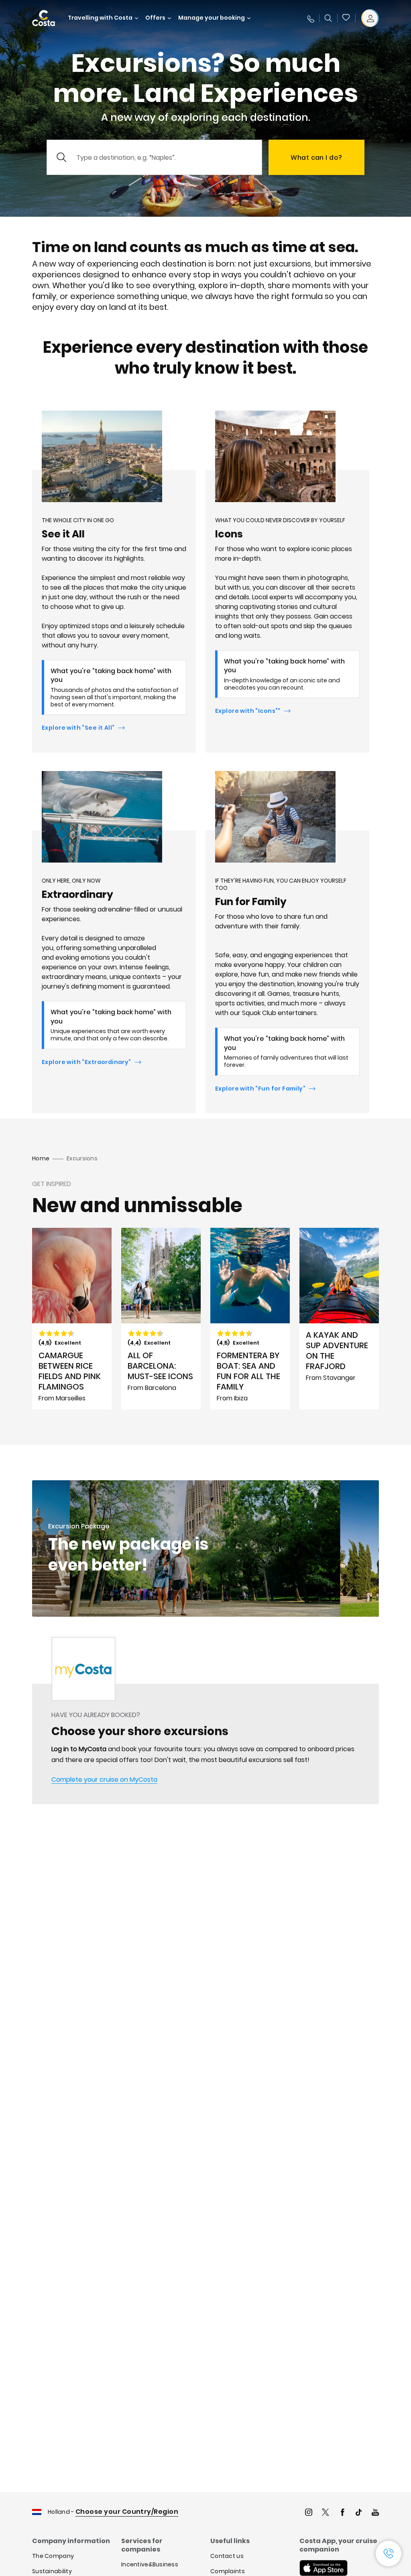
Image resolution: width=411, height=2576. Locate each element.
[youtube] (375, 2513)
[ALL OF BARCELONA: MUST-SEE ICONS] (161, 1319)
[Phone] (310, 18)
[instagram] (309, 2513)
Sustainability (52, 2571)
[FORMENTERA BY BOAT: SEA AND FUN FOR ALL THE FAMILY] (250, 1319)
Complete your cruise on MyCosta (104, 1779)
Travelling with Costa (100, 18)
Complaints (228, 2571)
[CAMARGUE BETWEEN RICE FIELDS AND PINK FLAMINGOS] (72, 1319)
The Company (53, 2556)
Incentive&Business (150, 2564)
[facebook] (342, 2513)
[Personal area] (370, 18)
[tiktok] (359, 2513)
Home (41, 1158)
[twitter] (326, 2513)
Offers (155, 18)
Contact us (227, 2556)
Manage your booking (212, 18)
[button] (346, 18)
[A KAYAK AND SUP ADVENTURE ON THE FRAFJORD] (339, 1319)
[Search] (328, 18)
